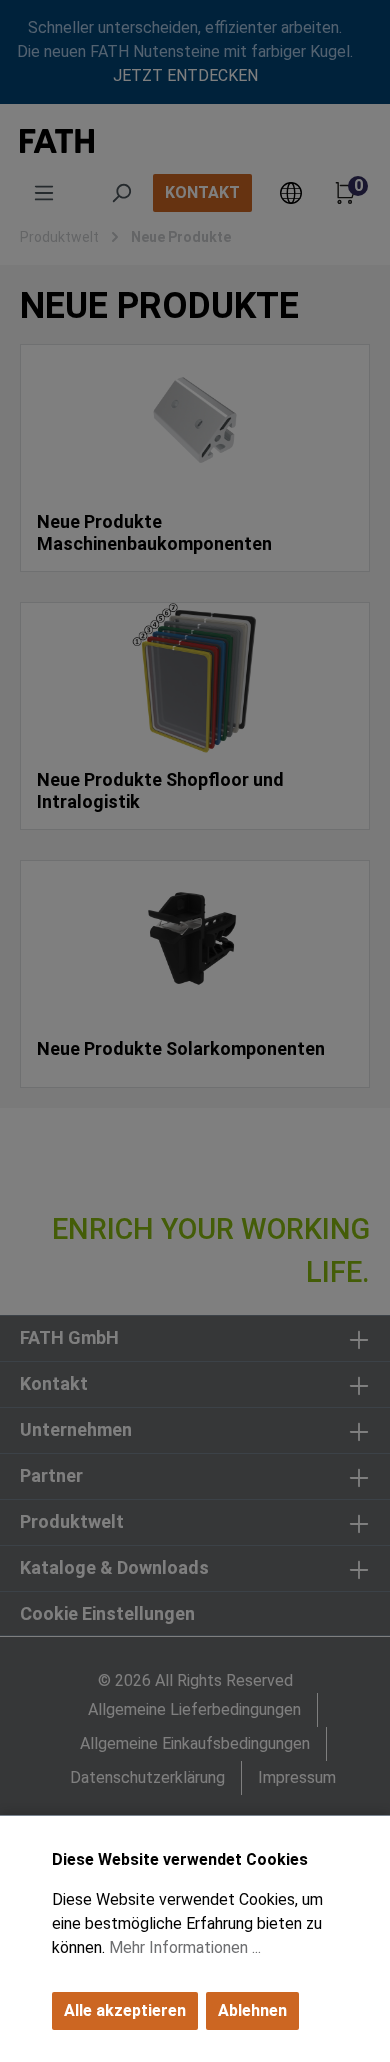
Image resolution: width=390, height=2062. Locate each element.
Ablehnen (252, 2010)
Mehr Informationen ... (185, 1947)
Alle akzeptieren (125, 2010)
